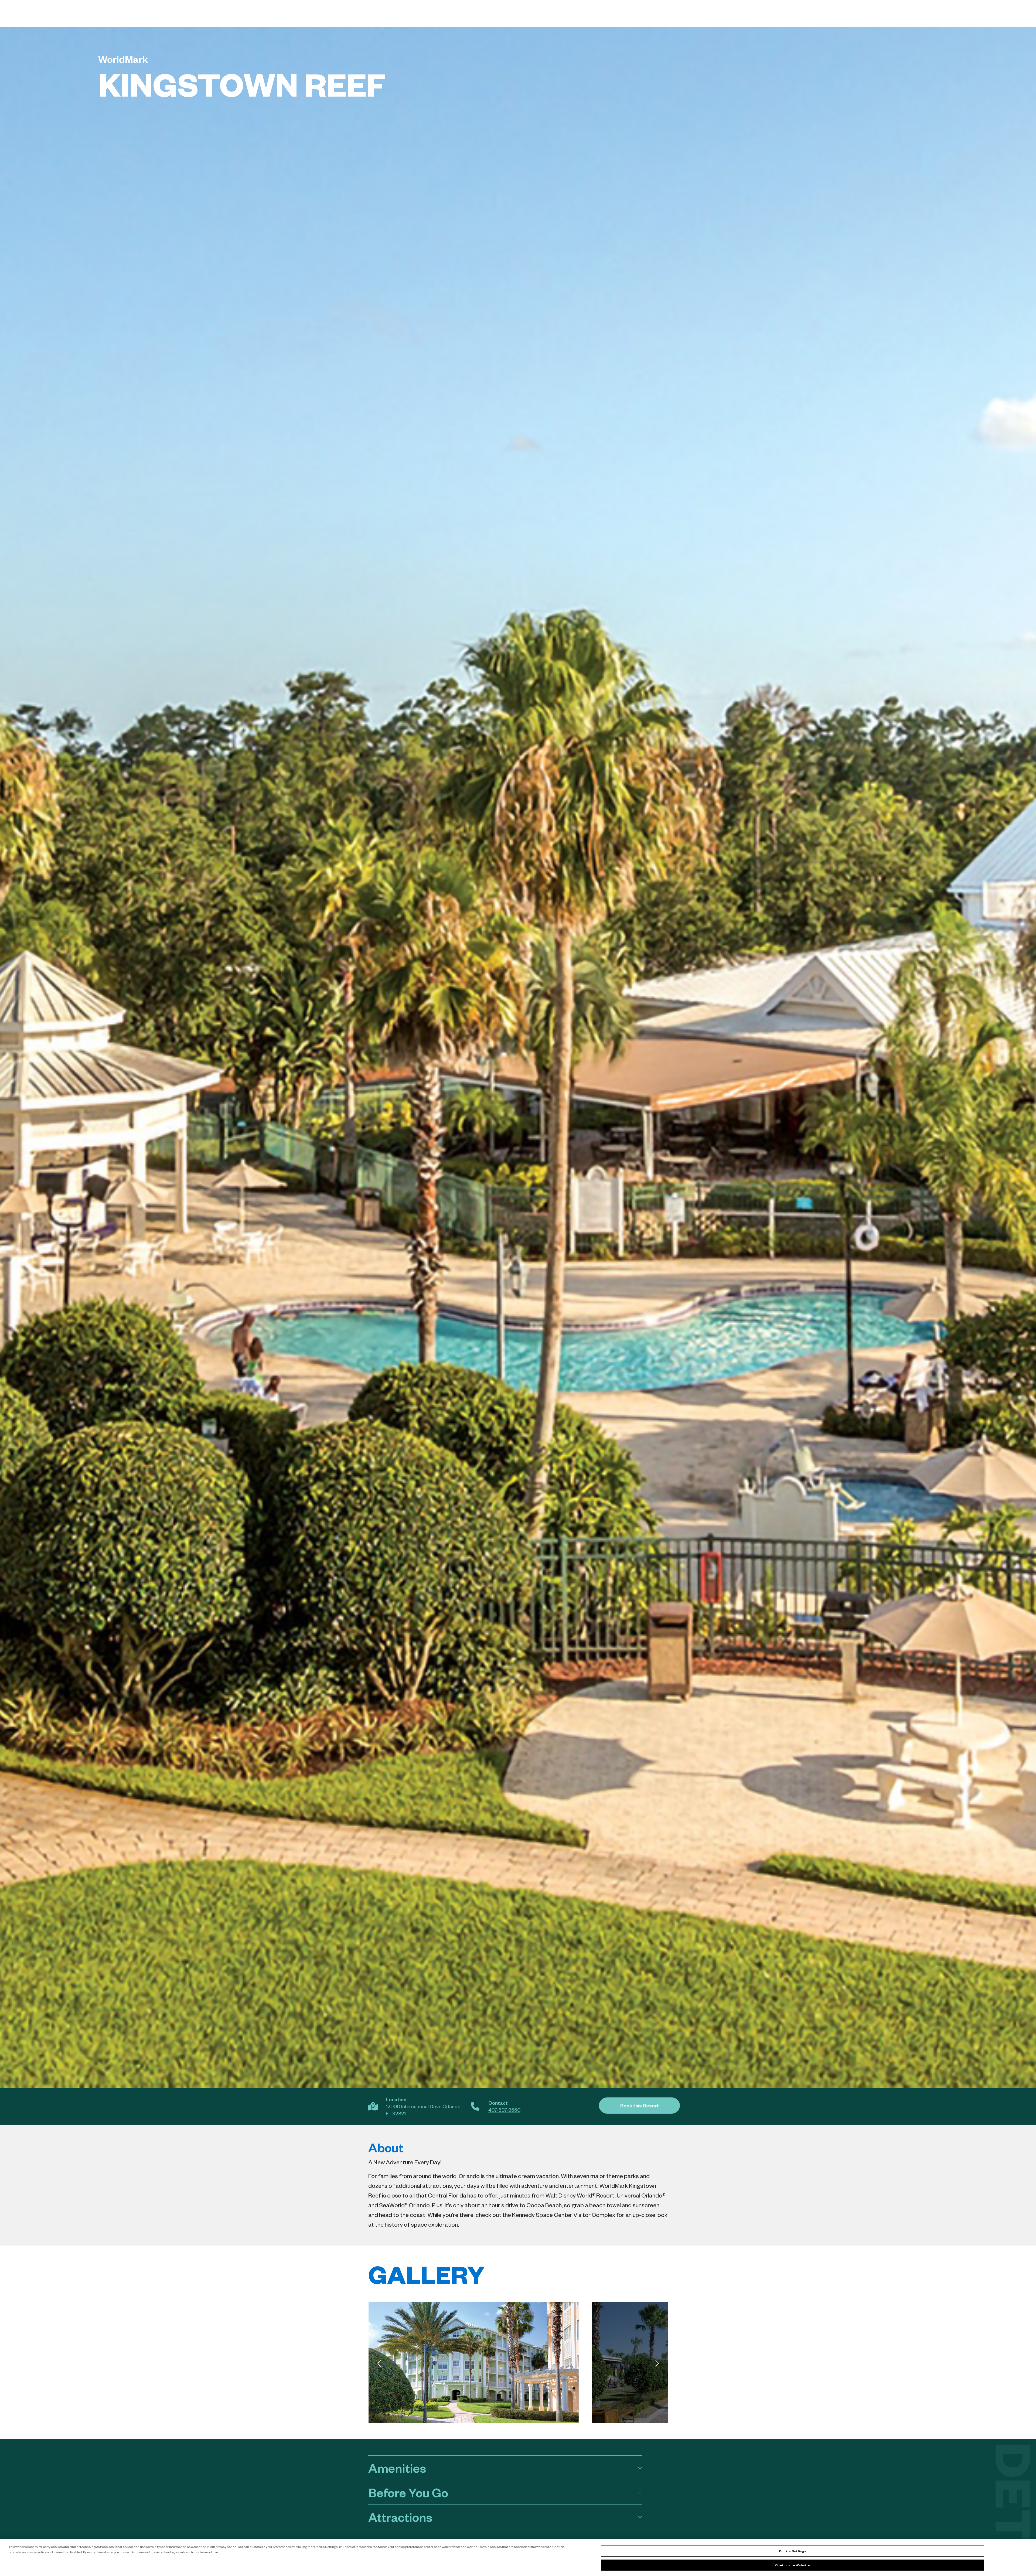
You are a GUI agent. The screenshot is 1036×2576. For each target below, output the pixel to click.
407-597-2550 (504, 2110)
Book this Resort (640, 2105)
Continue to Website (792, 2565)
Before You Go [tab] (408, 2492)
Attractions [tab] (400, 2517)
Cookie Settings (793, 2551)
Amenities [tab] (397, 2468)
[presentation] (379, 2363)
